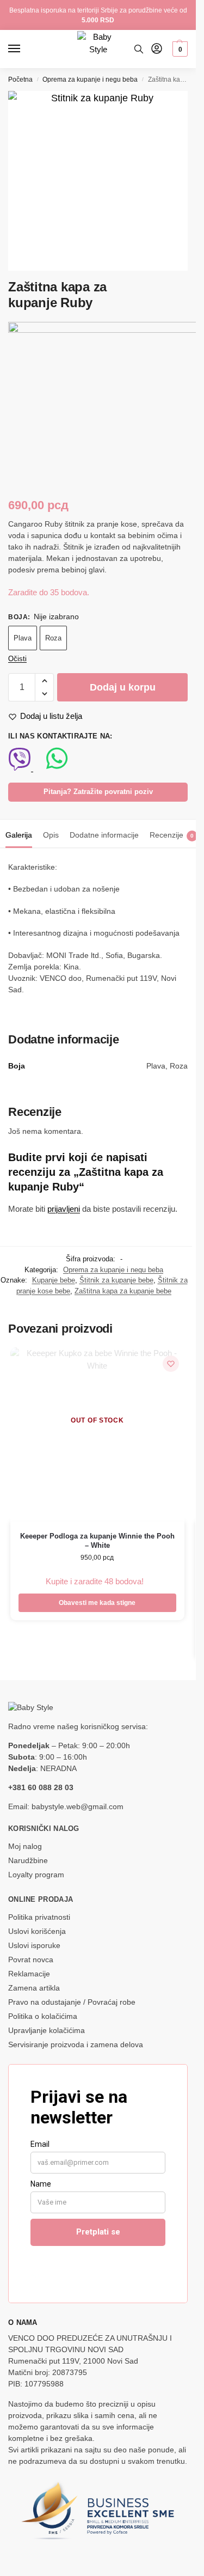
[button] (179, 49)
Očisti (17, 659)
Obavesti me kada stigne (97, 1603)
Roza (53, 638)
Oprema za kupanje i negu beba (90, 80)
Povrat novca (31, 1960)
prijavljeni (64, 1209)
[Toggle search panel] (139, 49)
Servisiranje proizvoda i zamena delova (76, 2044)
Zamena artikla (34, 1988)
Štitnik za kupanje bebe (116, 1280)
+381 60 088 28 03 (41, 1787)
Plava (23, 638)
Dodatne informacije (104, 835)
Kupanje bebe (54, 1280)
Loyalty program (36, 1875)
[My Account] (157, 49)
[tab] (19, 834)
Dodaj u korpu (123, 687)
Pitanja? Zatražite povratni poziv (98, 792)
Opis (51, 835)
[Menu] (24, 49)
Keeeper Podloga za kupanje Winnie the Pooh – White (97, 1541)
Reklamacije (29, 1974)
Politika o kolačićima (43, 2016)
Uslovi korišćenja (37, 1931)
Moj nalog (25, 1846)
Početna (20, 80)
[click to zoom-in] (98, 181)
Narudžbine (28, 1860)
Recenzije (172, 835)
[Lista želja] (171, 1364)
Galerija (19, 835)
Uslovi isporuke (34, 1945)
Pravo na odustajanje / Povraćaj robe (72, 2002)
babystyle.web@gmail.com (78, 1806)
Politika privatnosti (39, 1917)
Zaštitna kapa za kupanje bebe (123, 1291)
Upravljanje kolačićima (47, 2030)
